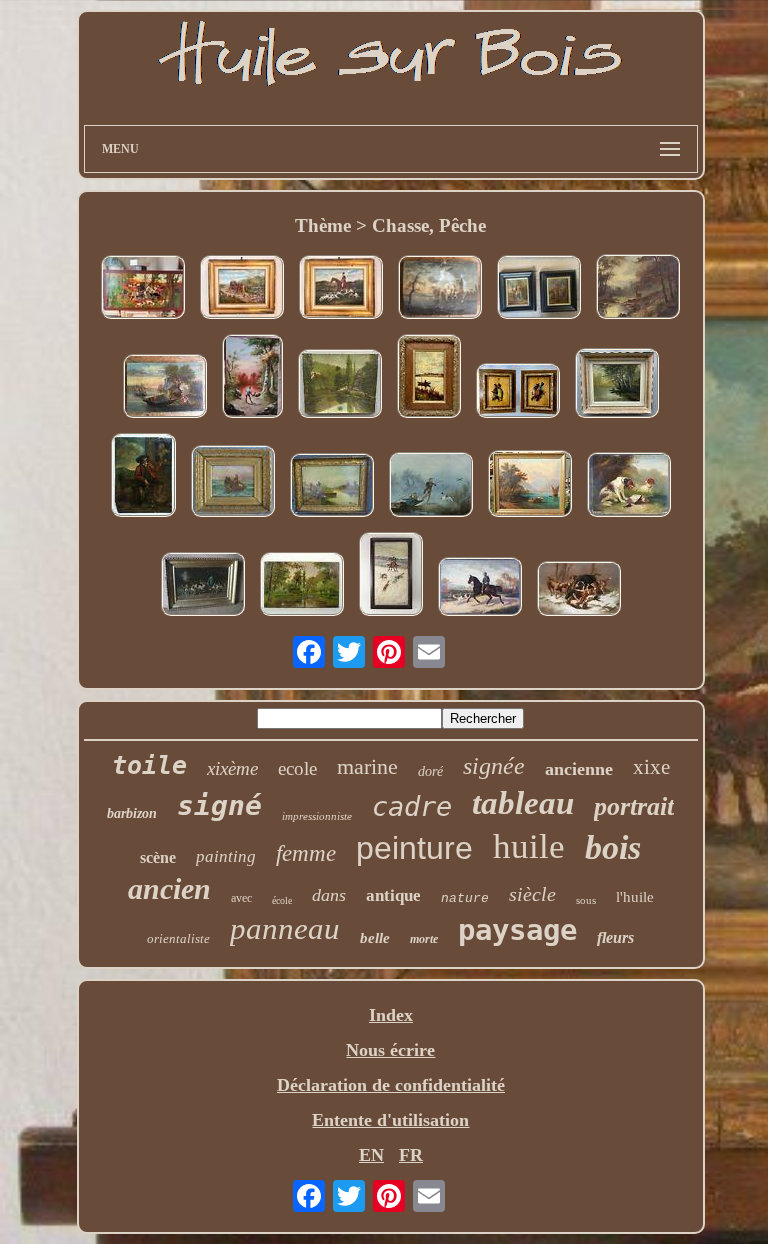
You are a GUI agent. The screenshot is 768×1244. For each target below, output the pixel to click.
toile (149, 765)
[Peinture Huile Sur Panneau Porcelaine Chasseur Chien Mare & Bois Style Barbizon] (252, 378)
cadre (412, 806)
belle (375, 938)
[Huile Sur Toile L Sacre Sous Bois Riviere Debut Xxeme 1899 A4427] (340, 386)
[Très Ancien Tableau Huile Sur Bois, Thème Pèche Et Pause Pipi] (440, 289)
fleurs (615, 937)
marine (367, 766)
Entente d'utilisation (390, 1120)
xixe (651, 767)
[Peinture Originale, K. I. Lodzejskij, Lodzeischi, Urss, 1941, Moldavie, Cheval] (391, 576)
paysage (517, 930)
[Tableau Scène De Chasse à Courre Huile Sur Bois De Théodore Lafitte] (203, 586)
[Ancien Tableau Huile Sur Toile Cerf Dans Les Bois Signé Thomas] (638, 289)
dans (329, 895)
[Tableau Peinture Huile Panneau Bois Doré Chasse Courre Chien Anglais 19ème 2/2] (242, 289)
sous (586, 900)
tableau (523, 803)
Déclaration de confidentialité (391, 1085)
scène (158, 857)
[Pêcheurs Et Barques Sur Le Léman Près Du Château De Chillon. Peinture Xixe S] (530, 486)
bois (613, 847)
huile (529, 846)
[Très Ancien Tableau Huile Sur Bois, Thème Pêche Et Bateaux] (165, 388)
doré (430, 771)
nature (465, 898)
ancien (169, 888)
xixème (232, 768)
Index (391, 1015)
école (282, 900)
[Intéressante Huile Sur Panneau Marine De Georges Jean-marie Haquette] (233, 483)
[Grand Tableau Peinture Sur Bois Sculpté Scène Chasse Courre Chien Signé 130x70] (143, 289)
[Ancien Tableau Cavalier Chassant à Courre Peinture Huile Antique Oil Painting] (480, 589)
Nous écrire (390, 1050)
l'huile (635, 897)
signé (219, 805)
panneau (285, 928)
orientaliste (178, 938)
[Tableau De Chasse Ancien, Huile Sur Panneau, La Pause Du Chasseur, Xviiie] (143, 477)
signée (494, 766)
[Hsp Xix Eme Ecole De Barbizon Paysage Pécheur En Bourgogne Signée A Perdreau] (302, 586)
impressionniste (317, 816)
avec (241, 898)
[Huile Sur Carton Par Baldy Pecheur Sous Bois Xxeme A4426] (617, 385)
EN (371, 1155)
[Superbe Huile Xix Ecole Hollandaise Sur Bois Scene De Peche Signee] (332, 487)
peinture (414, 848)
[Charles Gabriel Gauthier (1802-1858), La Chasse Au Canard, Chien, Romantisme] (431, 487)
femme (306, 853)
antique (393, 895)
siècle (532, 894)
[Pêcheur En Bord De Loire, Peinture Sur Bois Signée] (429, 378)
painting (226, 856)
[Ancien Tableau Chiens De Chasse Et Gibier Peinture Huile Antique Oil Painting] (629, 487)
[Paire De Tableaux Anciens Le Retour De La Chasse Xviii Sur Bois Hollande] (539, 289)
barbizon (132, 813)
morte (424, 939)
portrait (634, 806)
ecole (297, 768)
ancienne (579, 769)
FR (411, 1155)
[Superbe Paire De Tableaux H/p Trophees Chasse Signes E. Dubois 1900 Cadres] (518, 393)
